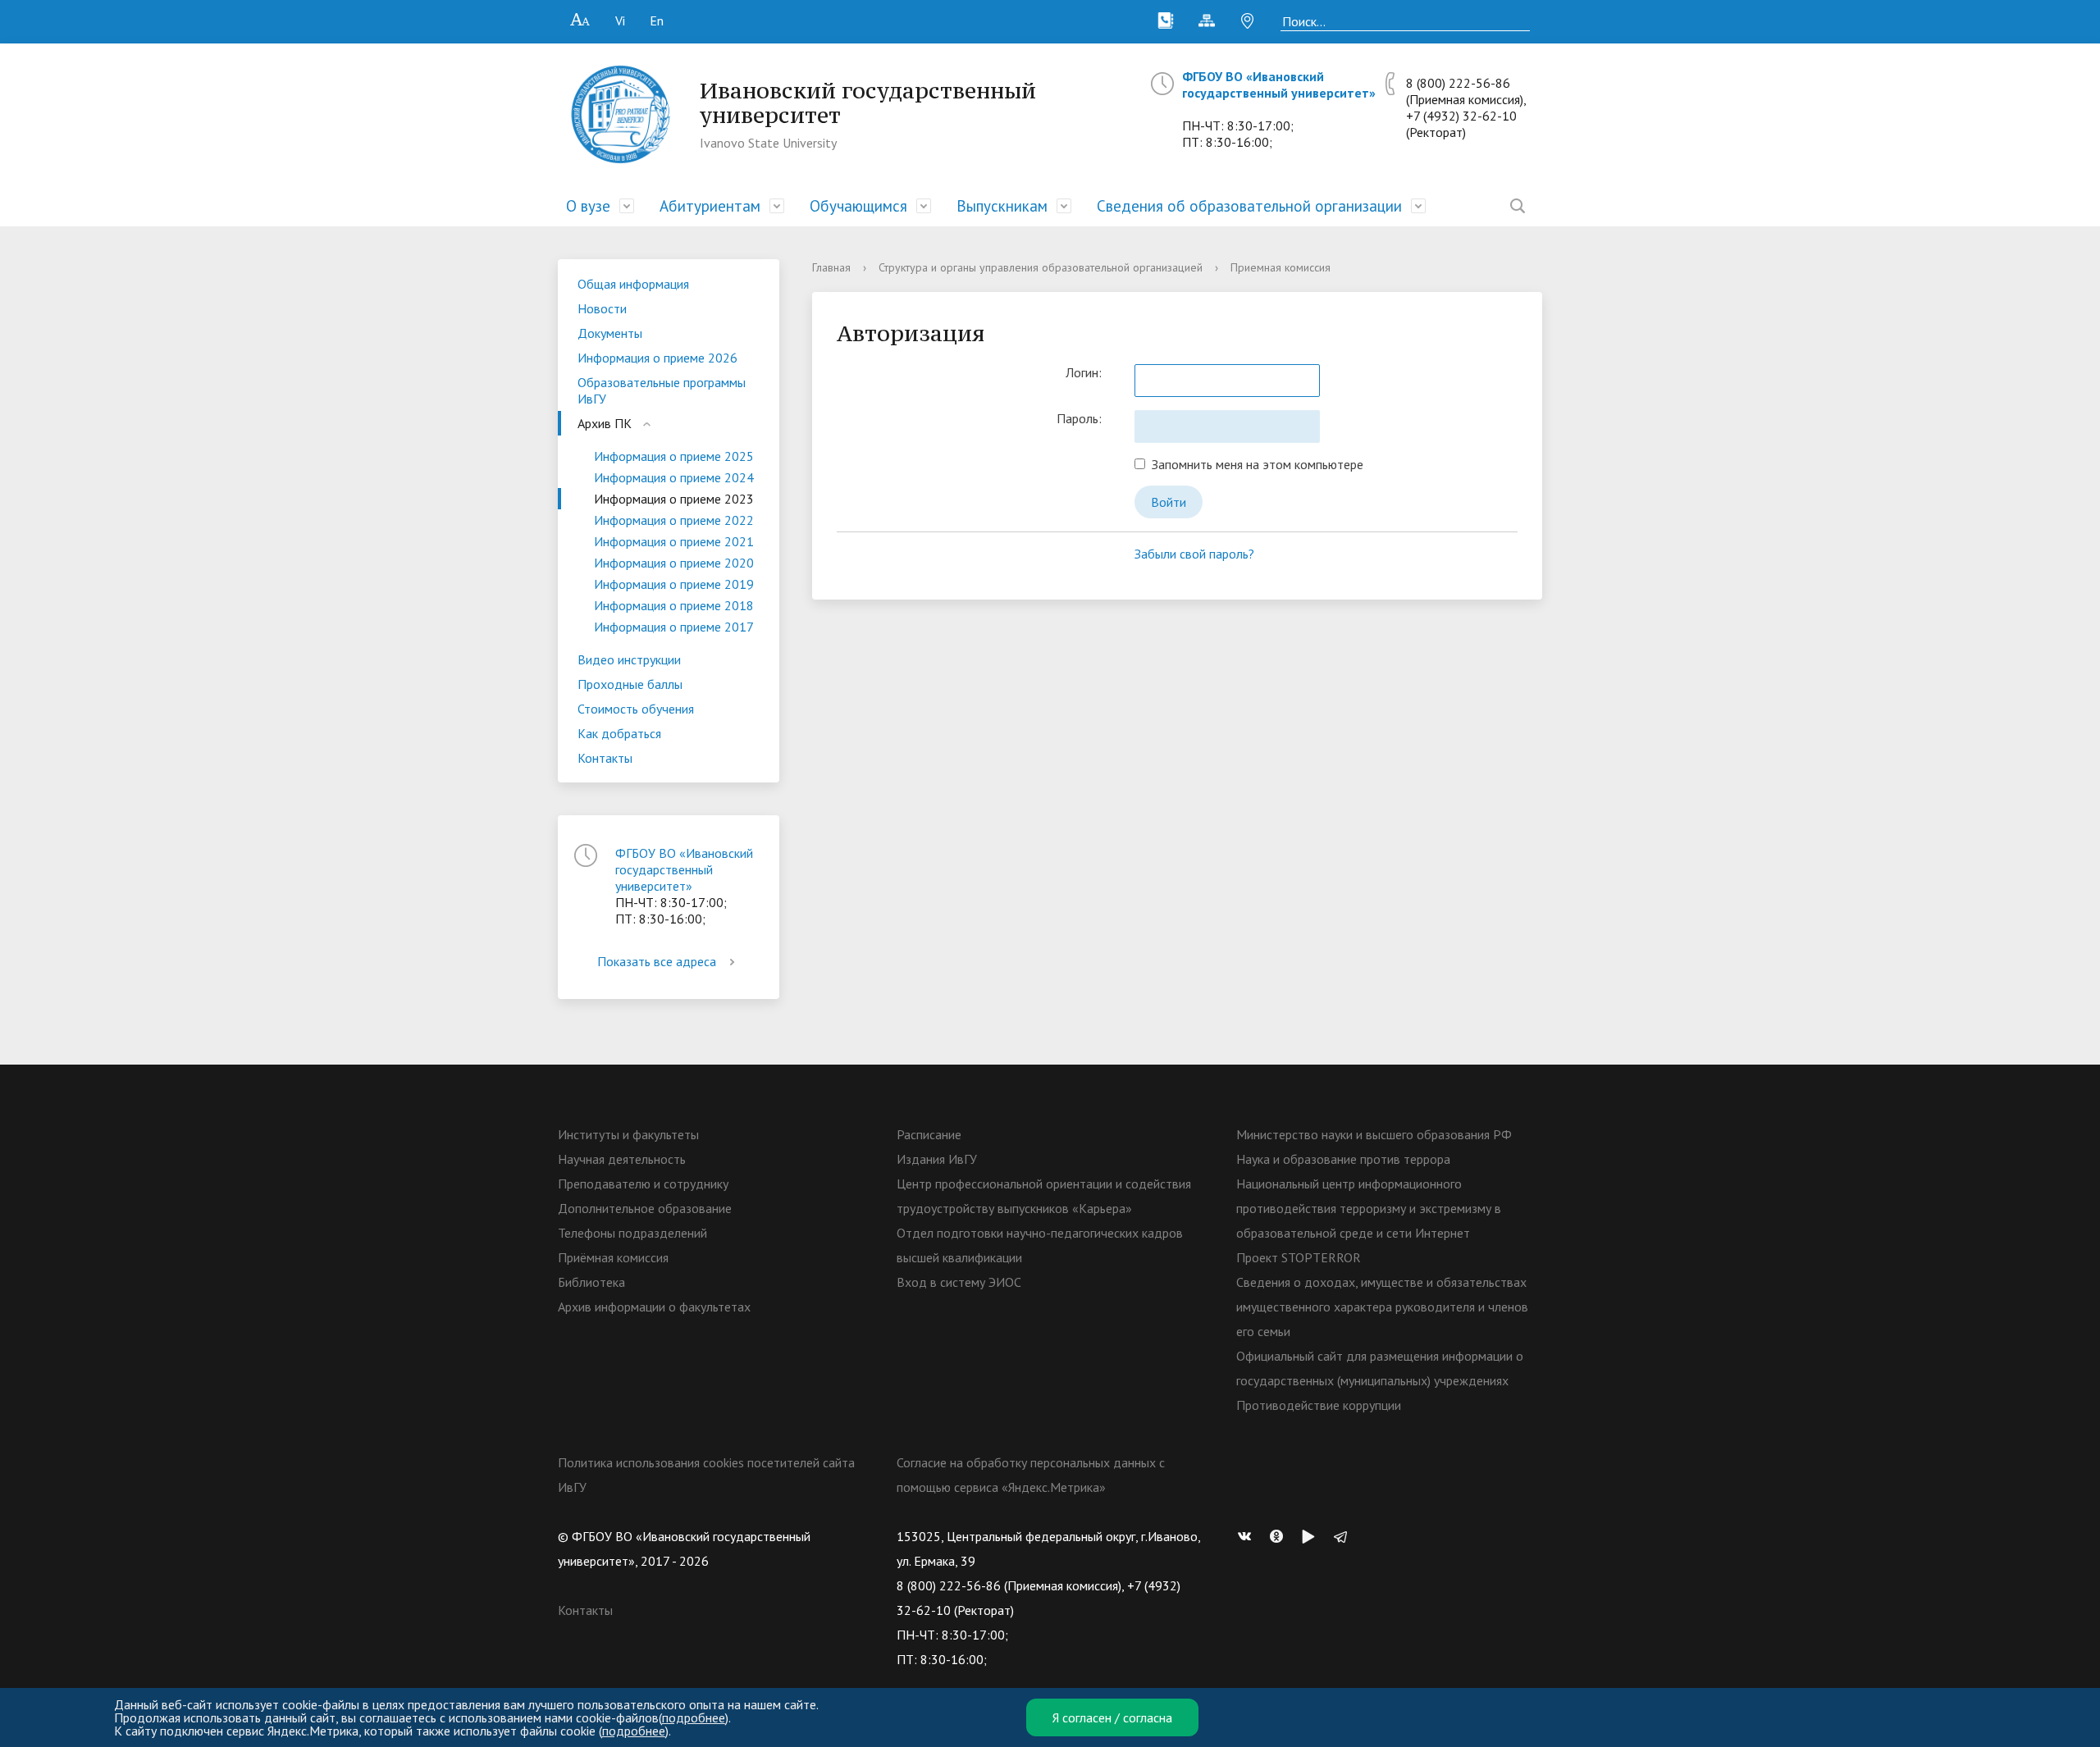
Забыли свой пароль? (1194, 554)
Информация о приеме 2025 (674, 456)
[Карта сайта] (1207, 21)
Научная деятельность (622, 1159)
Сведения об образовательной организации (1249, 206)
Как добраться (619, 733)
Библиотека (591, 1282)
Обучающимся (858, 206)
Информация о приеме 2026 (657, 358)
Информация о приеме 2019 (674, 584)
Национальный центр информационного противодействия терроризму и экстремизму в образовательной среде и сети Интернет (1369, 1208)
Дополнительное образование (645, 1208)
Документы (610, 333)
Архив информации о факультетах (654, 1307)
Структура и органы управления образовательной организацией (1041, 267)
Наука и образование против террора (1343, 1159)
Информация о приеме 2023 (674, 499)
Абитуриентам (710, 206)
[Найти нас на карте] (1248, 21)
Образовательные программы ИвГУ (662, 390)
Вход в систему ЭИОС (959, 1282)
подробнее (694, 1717)
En (657, 21)
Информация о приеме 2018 (674, 605)
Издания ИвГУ (937, 1159)
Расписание (929, 1134)
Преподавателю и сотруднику (643, 1184)
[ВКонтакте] (1249, 1536)
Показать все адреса (657, 961)
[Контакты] (1166, 21)
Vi (620, 21)
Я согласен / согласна (1112, 1717)
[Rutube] (1312, 1536)
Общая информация (633, 284)
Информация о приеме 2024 (674, 477)
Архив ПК (605, 423)
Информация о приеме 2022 (674, 520)
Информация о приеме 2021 (674, 541)
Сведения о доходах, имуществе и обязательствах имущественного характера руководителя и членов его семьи (1382, 1307)
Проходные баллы (630, 684)
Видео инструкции (629, 659)
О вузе (588, 206)
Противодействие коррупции (1319, 1405)
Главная (831, 267)
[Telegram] (1344, 1536)
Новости (602, 308)
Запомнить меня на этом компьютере (1254, 464)
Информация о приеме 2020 (674, 563)
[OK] (1281, 1536)
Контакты (605, 758)
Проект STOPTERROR (1299, 1257)
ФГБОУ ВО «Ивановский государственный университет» (1279, 84)
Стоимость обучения (636, 709)
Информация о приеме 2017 (674, 627)
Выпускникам (1002, 206)
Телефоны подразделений (632, 1233)
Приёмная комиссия (613, 1257)
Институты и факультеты (628, 1134)
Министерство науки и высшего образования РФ (1374, 1134)
